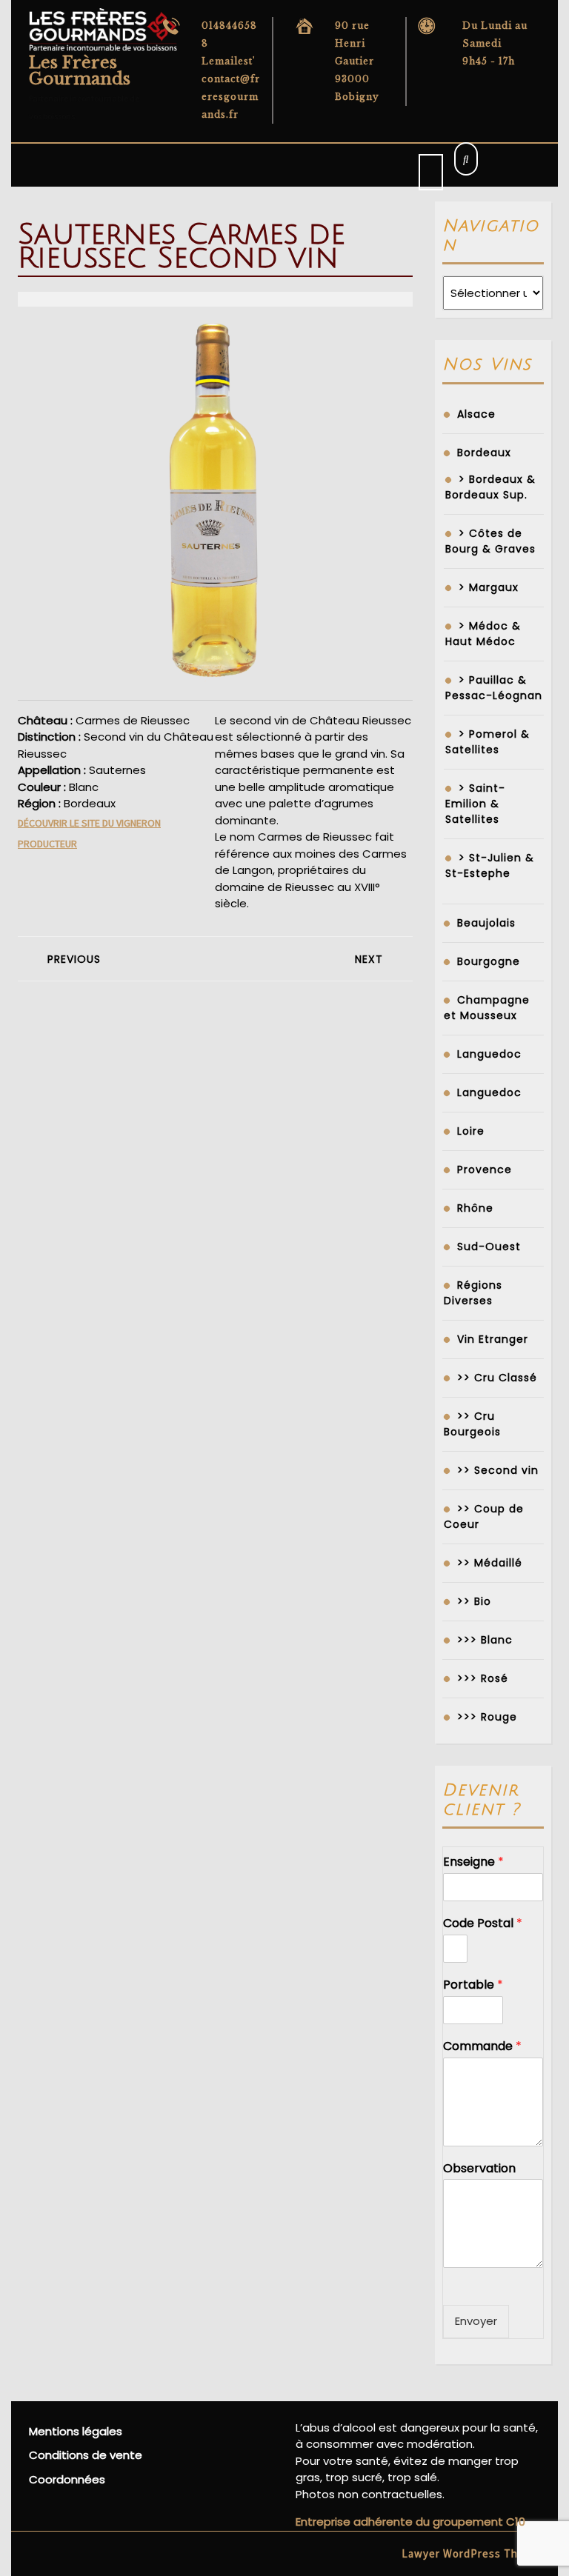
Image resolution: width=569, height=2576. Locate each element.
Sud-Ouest (489, 1247)
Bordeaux (484, 453)
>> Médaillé (490, 1563)
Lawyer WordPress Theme (471, 2553)
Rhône (475, 1208)
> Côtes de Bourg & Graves (490, 541)
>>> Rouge (487, 1717)
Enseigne (473, 1862)
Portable (473, 1985)
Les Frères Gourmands (80, 71)
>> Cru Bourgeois (472, 1424)
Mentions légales (76, 2431)
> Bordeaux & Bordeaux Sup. (490, 487)
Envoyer (476, 2321)
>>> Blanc (485, 1640)
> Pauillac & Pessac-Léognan (494, 688)
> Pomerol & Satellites (488, 742)
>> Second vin (498, 1470)
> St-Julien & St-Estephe (490, 865)
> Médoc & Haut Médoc (483, 634)
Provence (485, 1169)
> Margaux (489, 587)
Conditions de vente (86, 2455)
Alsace (476, 414)
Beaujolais (486, 923)
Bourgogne (489, 961)
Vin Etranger (493, 1339)
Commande (482, 2047)
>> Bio (474, 1601)
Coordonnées (67, 2479)
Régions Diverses (473, 1293)
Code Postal (483, 1924)
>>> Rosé (483, 1678)
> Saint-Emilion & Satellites (475, 804)
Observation (479, 2169)
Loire (471, 1131)
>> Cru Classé (497, 1378)
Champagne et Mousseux (487, 1008)
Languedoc (489, 1054)
